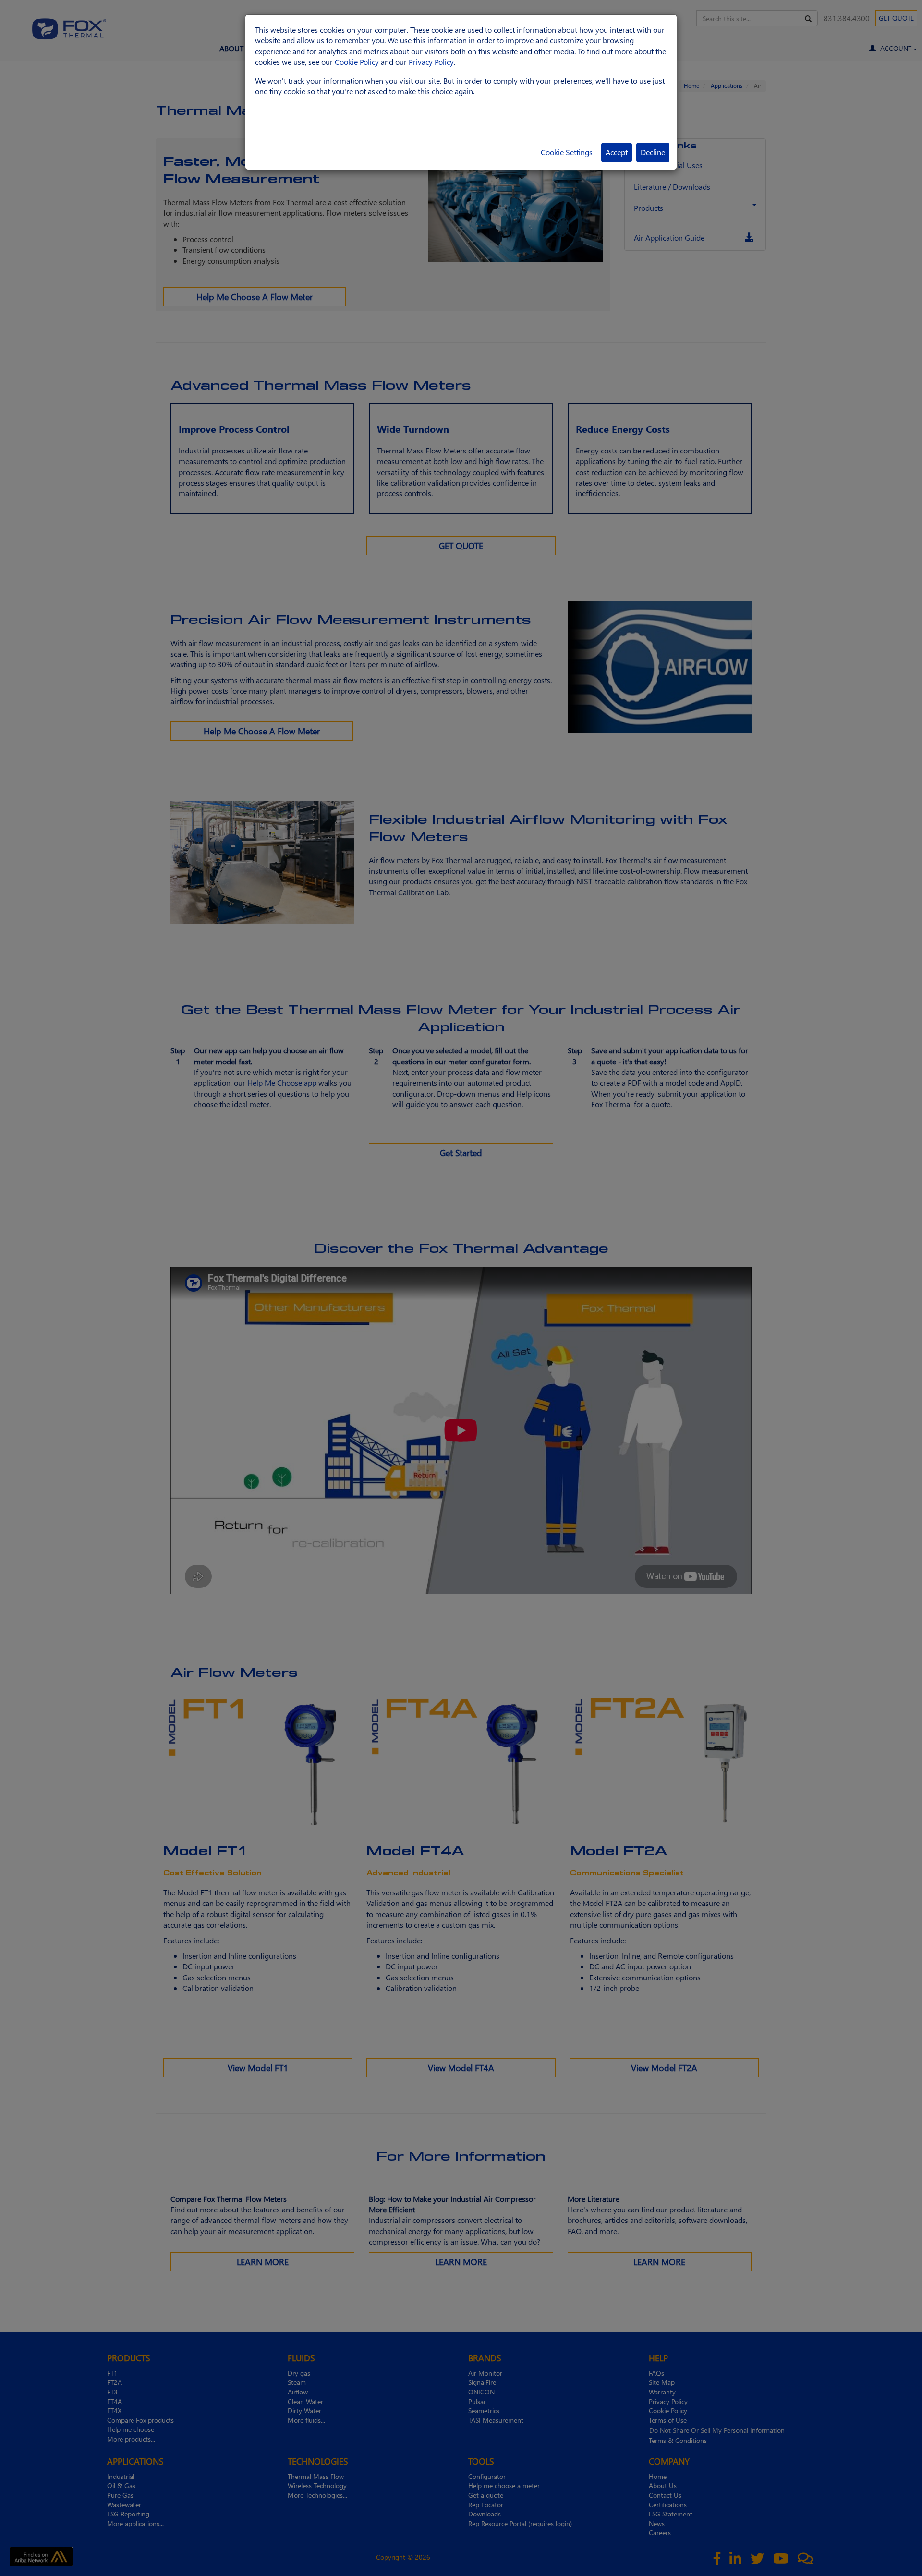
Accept (617, 152)
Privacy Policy (431, 62)
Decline (653, 152)
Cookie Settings (567, 152)
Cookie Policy (357, 62)
